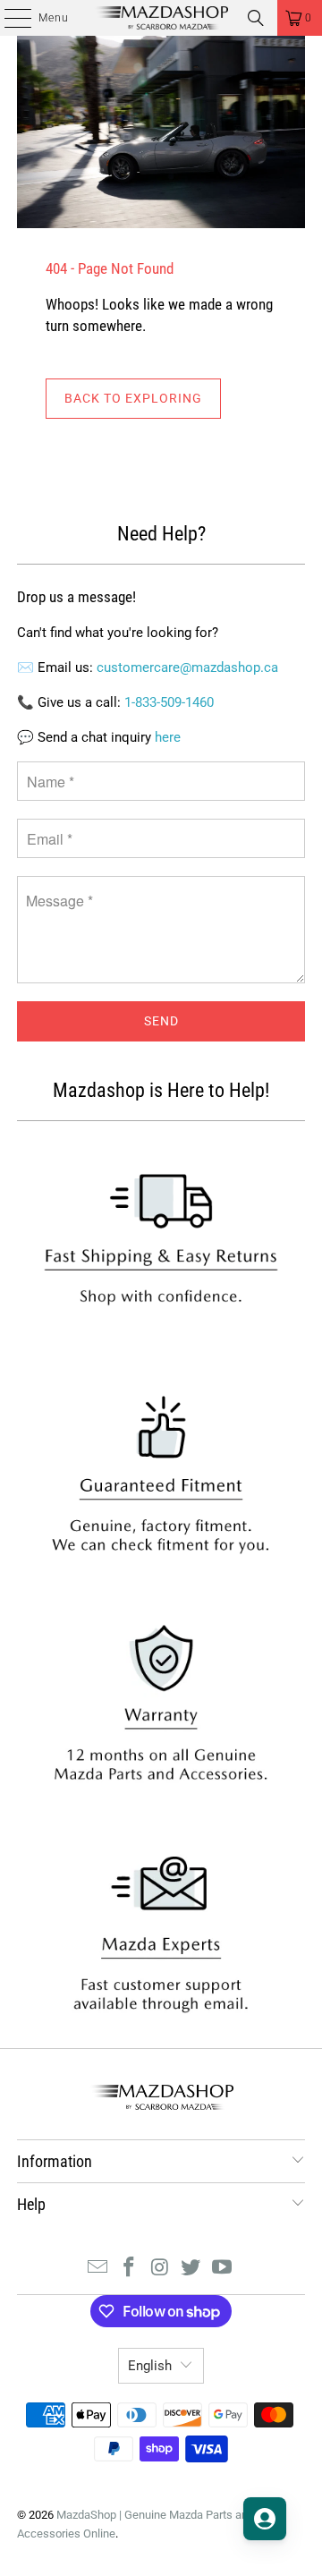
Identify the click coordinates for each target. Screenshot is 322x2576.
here (168, 737)
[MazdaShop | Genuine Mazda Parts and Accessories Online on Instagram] (160, 2269)
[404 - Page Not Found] (161, 132)
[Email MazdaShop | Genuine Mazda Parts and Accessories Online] (98, 2269)
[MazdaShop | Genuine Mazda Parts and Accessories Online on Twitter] (191, 2269)
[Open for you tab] (265, 2519)
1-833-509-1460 (169, 702)
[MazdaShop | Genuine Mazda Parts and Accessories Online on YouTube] (223, 2269)
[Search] (256, 18)
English (150, 2366)
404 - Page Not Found (110, 269)
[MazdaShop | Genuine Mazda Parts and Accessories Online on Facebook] (129, 2269)
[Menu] (8, 18)
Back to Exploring (133, 398)
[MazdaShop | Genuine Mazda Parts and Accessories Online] (161, 18)
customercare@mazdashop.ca (187, 667)
